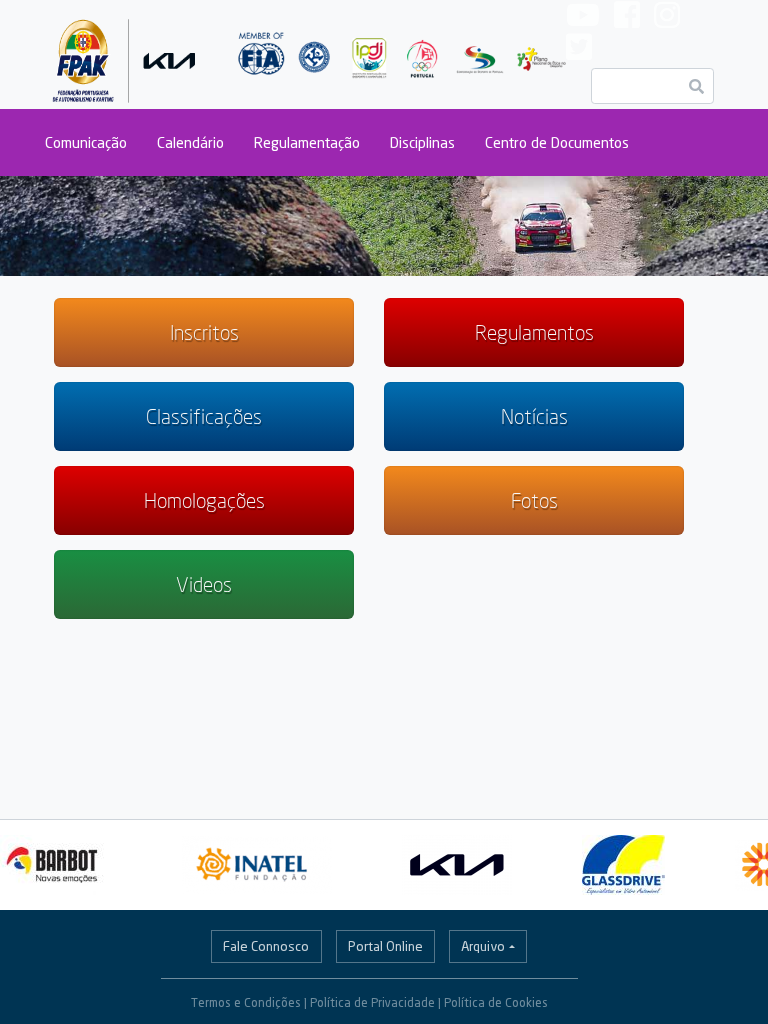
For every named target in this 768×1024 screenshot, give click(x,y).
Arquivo (483, 946)
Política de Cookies (496, 1002)
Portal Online (385, 946)
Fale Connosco (266, 946)
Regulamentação (307, 142)
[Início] (124, 54)
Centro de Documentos (557, 142)
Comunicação (86, 142)
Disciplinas (422, 142)
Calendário (190, 142)
